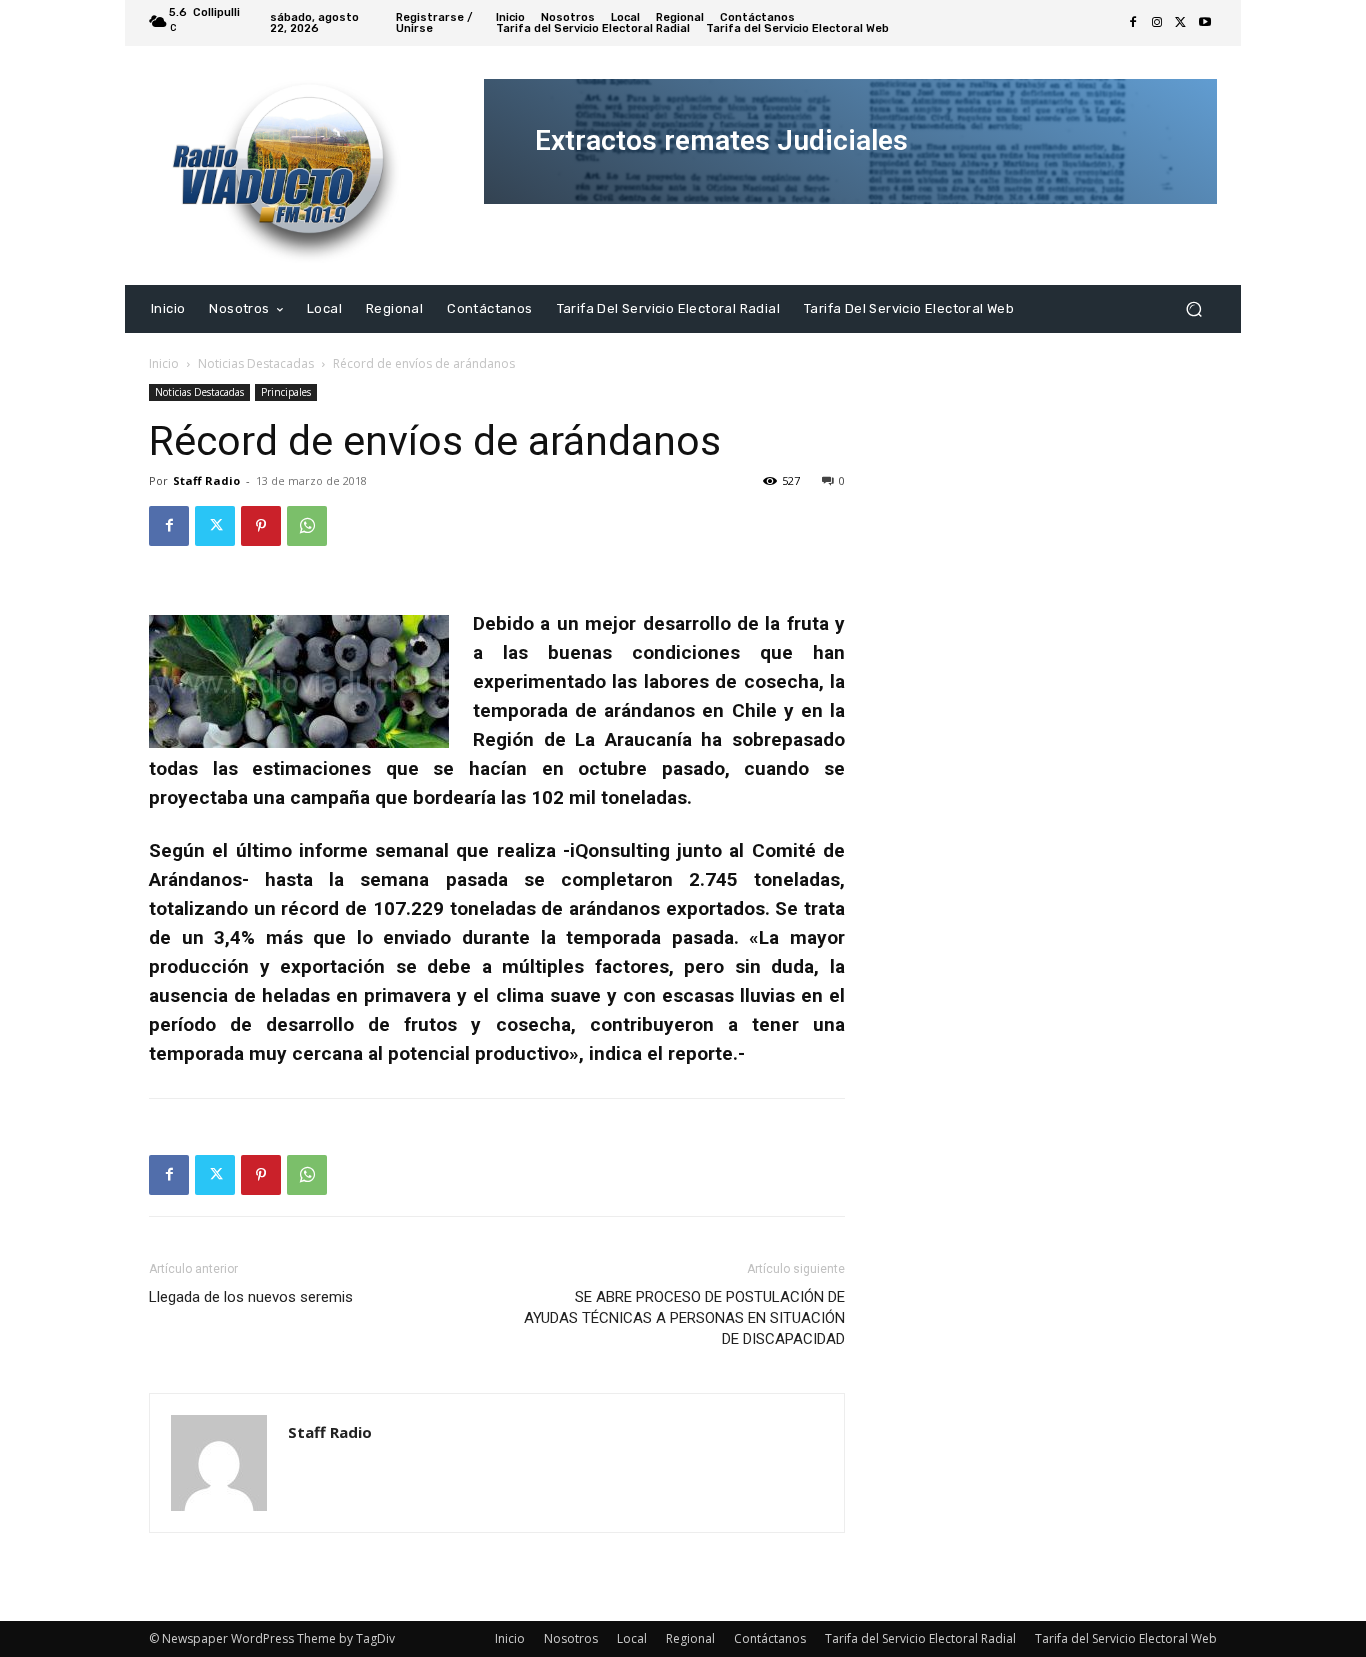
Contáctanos (770, 1638)
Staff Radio (206, 480)
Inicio (164, 363)
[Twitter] (1181, 23)
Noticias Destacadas (256, 363)
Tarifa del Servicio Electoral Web (1126, 1638)
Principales (286, 392)
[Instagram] (1157, 23)
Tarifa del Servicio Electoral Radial (920, 1638)
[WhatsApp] (307, 526)
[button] (1193, 308)
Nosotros (571, 1638)
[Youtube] (1205, 23)
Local (632, 1638)
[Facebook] (1133, 23)
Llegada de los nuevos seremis (251, 1297)
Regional (690, 1638)
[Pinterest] (261, 526)
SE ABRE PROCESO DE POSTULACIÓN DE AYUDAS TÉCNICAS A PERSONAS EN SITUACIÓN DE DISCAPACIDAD (684, 1318)
